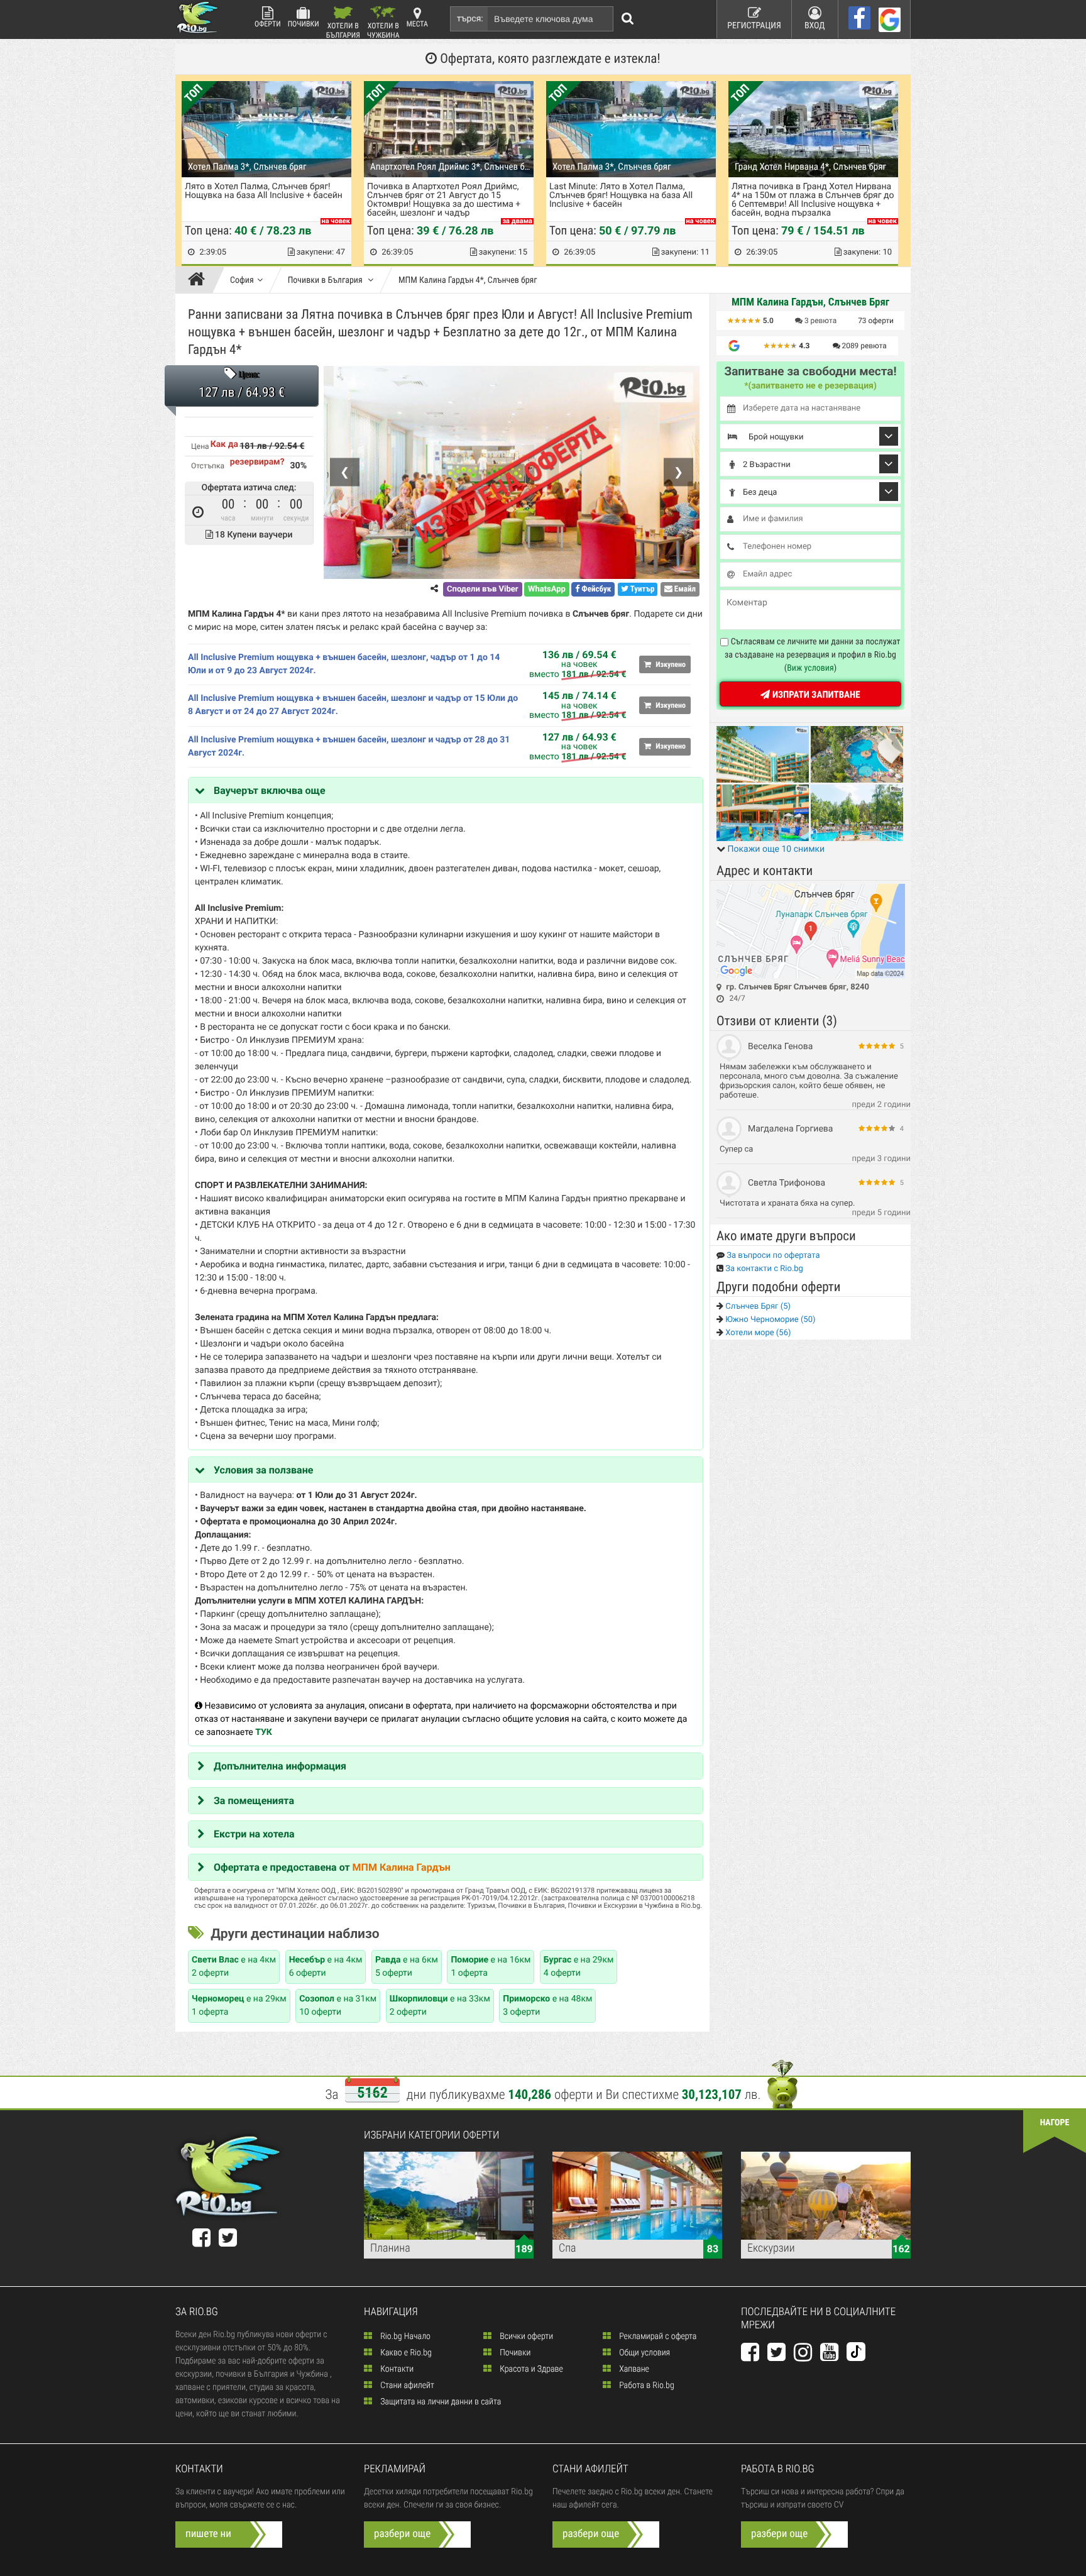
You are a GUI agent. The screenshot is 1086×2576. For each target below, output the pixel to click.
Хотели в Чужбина (383, 30)
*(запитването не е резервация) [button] (810, 386)
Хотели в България (343, 30)
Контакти (396, 2369)
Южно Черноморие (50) (770, 1320)
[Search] (628, 19)
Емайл (684, 589)
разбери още (402, 2534)
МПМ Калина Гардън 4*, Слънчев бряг (468, 280)
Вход (815, 26)
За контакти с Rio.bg (763, 1269)
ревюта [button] (820, 321)
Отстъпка (208, 466)
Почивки (304, 24)
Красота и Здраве (530, 2369)
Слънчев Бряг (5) (757, 1307)
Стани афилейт (406, 2386)
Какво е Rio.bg (405, 2353)
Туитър (642, 589)
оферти (876, 321)
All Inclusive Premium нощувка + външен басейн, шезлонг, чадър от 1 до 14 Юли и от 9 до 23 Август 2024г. (344, 664)
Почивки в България (326, 280)
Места (417, 24)
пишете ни (208, 2534)
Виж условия (810, 668)
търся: (470, 19)
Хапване (633, 2369)
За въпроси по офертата (772, 1256)
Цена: (249, 375)
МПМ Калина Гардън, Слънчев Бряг (810, 302)
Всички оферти (525, 2337)
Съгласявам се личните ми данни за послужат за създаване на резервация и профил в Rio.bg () (813, 655)
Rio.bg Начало (404, 2337)
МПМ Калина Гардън (402, 1867)
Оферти (268, 24)
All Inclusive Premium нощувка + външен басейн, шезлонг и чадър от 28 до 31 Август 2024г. (349, 746)
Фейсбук (595, 589)
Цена (200, 446)
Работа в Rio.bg (646, 2386)
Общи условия (644, 2353)
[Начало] (200, 280)
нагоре (1055, 2123)
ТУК (264, 1732)
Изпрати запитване (815, 695)
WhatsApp (547, 589)
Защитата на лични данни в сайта (440, 2402)
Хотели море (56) (757, 1333)
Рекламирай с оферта (657, 2337)
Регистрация (754, 26)
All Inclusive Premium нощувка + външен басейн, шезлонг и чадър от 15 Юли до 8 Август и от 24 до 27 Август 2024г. (353, 705)
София (242, 280)
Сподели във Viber (482, 589)
